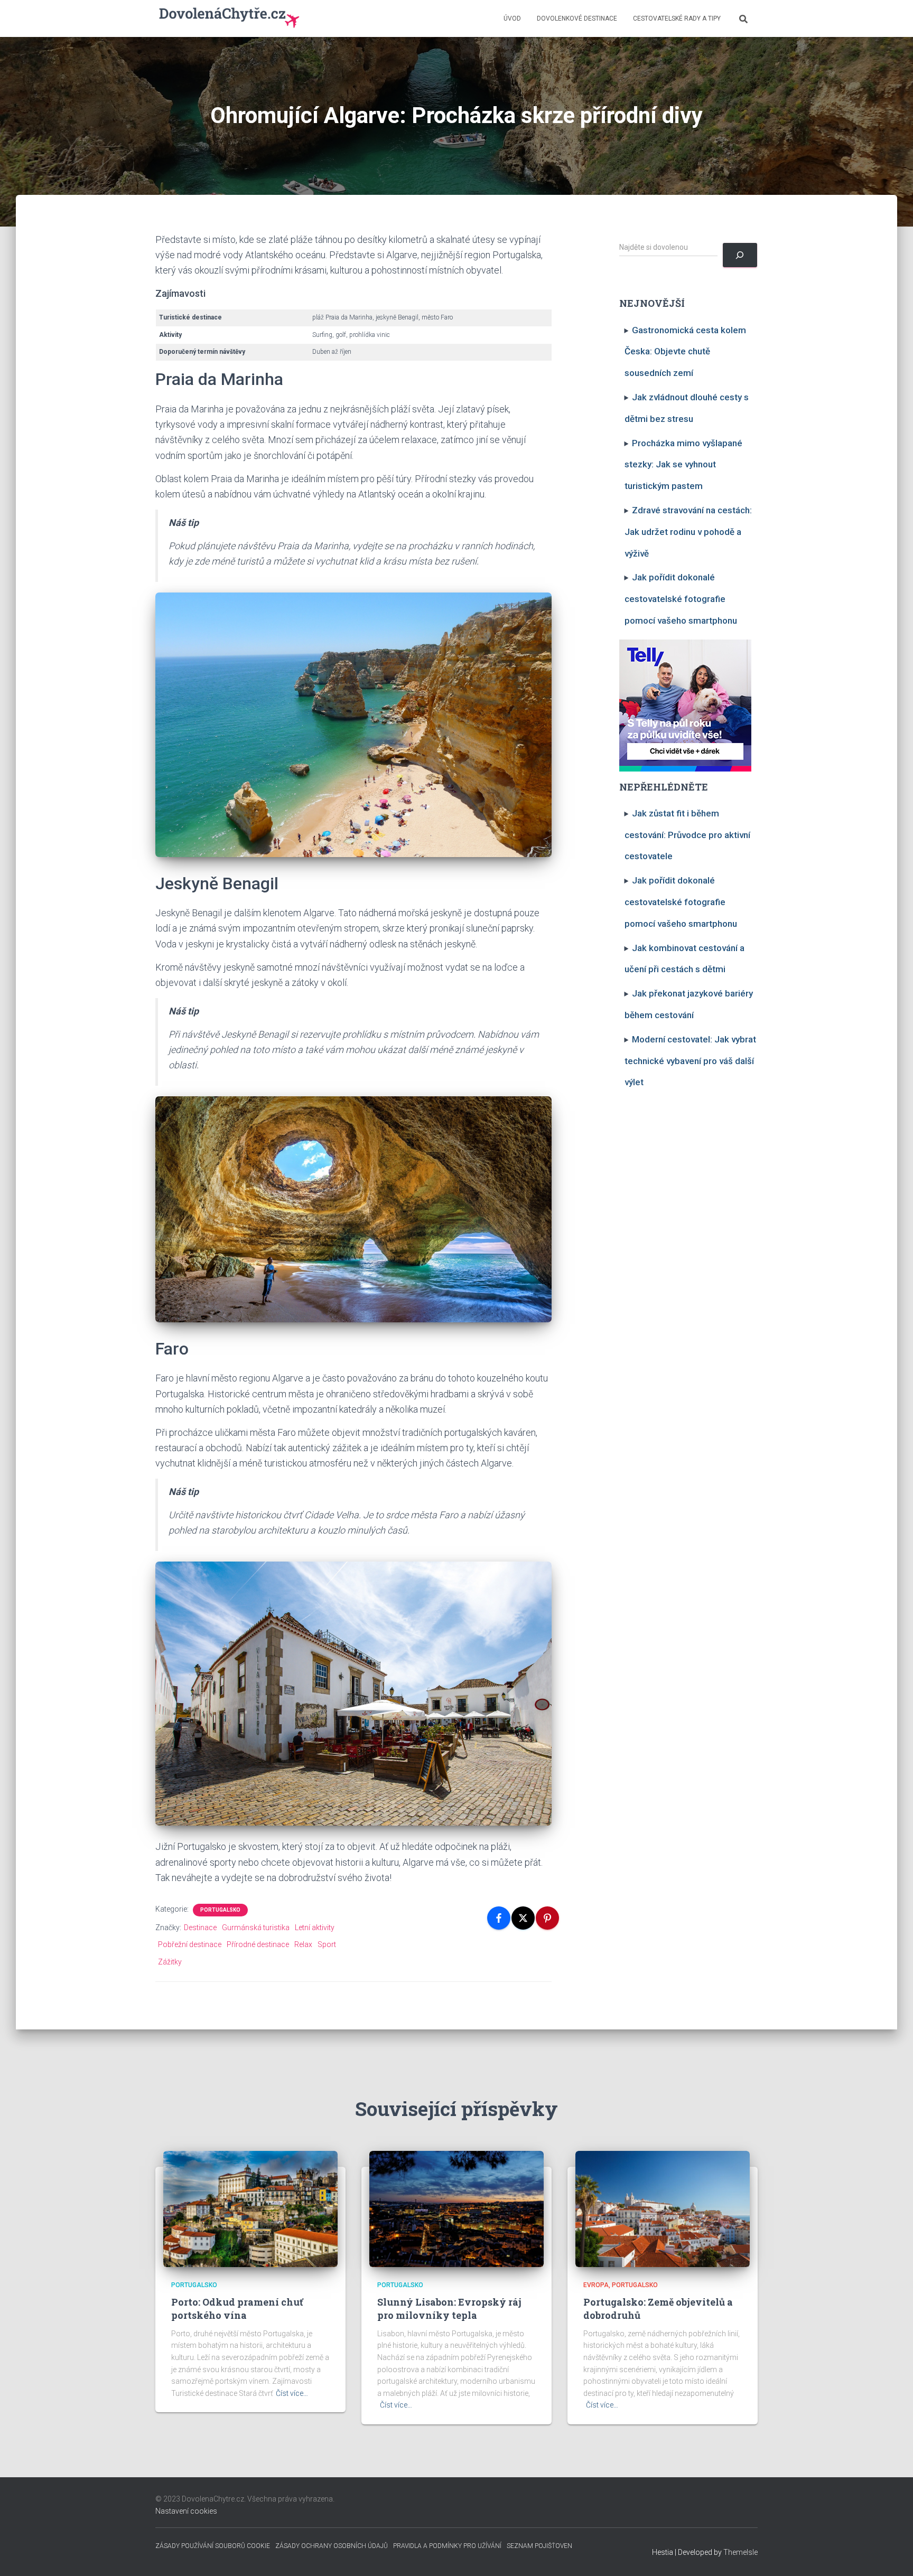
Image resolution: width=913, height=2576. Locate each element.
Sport (327, 1944)
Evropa (596, 2285)
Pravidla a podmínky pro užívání (447, 2546)
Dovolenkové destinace (577, 18)
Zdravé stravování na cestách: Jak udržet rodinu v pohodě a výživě (688, 532)
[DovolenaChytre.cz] (230, 18)
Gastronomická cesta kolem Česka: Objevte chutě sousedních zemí (686, 352)
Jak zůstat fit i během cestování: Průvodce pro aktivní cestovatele (687, 835)
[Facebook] (499, 1918)
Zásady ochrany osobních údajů (332, 2546)
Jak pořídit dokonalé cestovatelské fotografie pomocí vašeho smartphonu (681, 599)
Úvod (512, 18)
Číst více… (292, 2393)
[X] (523, 1918)
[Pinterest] (547, 1918)
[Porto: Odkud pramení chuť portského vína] (250, 2208)
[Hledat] (740, 255)
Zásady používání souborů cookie (213, 2546)
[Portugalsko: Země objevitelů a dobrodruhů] (663, 2208)
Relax (303, 1944)
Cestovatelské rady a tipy (677, 18)
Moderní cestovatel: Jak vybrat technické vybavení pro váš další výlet (691, 1061)
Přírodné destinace (258, 1944)
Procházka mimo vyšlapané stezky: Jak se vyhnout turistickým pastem (684, 465)
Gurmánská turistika (256, 1928)
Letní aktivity (315, 1928)
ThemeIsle (740, 2552)
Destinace (200, 1928)
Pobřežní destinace (190, 1944)
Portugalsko (220, 1910)
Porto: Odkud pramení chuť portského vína (237, 2309)
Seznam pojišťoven (539, 2546)
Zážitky (170, 1962)
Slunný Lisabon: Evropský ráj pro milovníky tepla (449, 2309)
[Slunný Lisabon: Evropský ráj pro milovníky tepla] (456, 2208)
